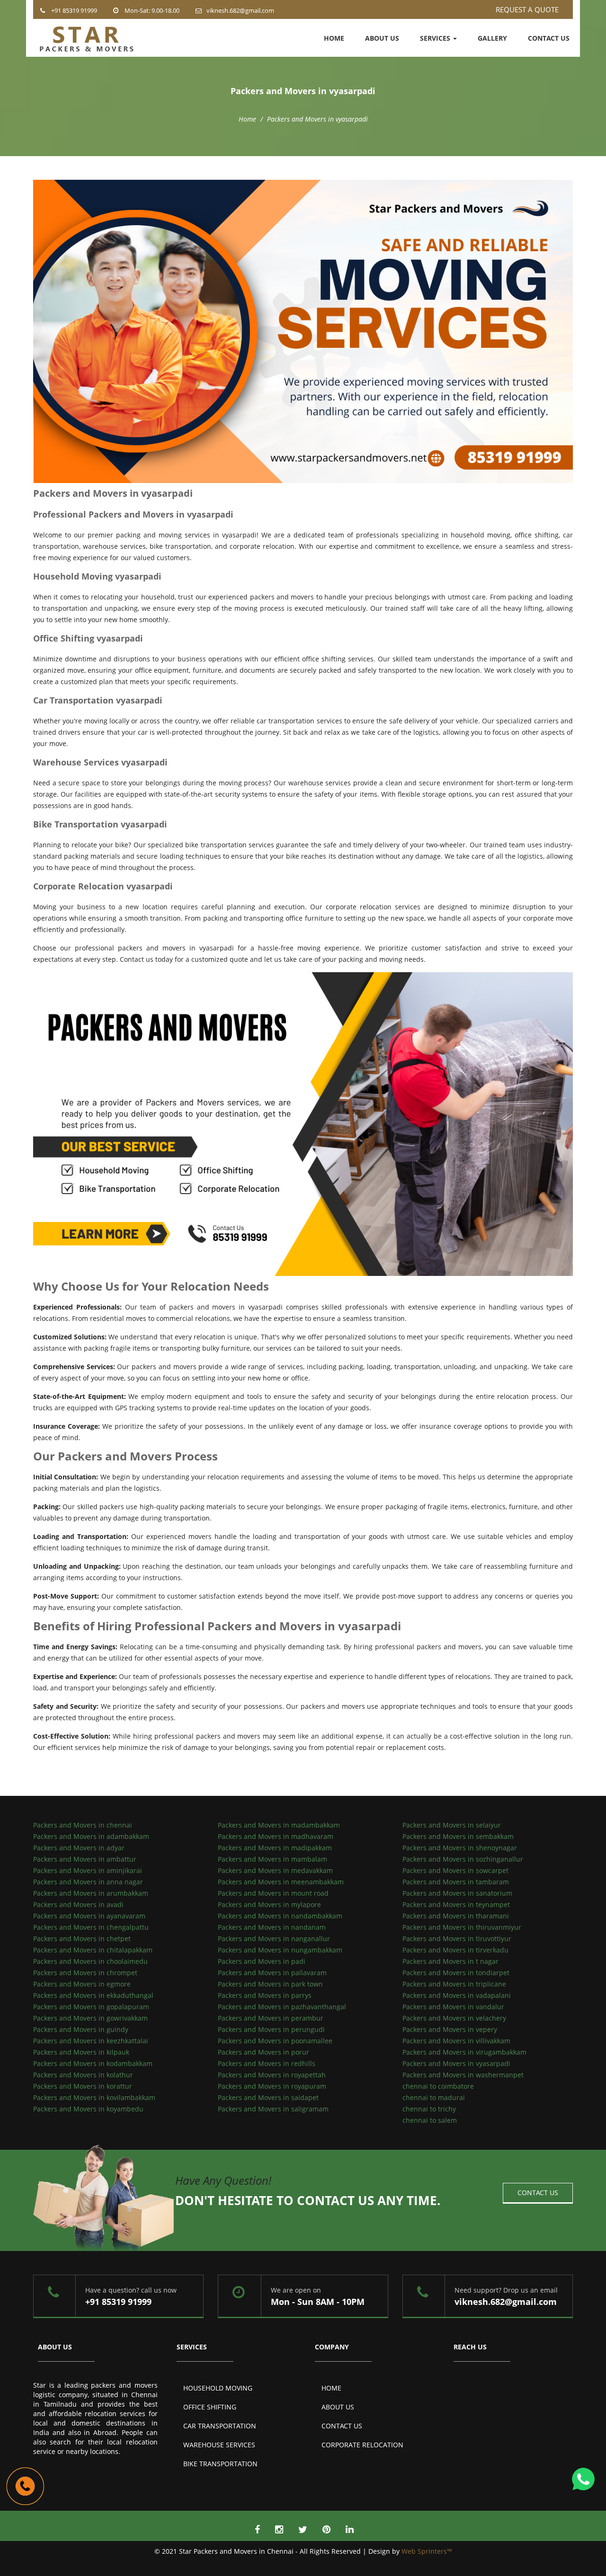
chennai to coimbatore (438, 2086)
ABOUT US (382, 38)
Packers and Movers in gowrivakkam (90, 2018)
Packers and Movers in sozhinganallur (463, 1859)
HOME (334, 38)
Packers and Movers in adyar (79, 1848)
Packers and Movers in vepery (450, 2029)
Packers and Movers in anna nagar (88, 1882)
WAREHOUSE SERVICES (219, 2445)
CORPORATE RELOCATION (362, 2445)
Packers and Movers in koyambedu (88, 2109)
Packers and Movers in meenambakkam (281, 1882)
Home (247, 119)
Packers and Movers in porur (263, 2052)
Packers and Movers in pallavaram (272, 1973)
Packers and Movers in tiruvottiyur (457, 1939)
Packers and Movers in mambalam (272, 1859)
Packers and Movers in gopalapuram (91, 2007)
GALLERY (492, 38)
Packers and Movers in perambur (271, 2018)
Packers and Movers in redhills (267, 2063)
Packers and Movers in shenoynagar (460, 1848)
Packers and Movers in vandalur (453, 2007)
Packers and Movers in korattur (83, 2086)
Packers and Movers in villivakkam (456, 2041)
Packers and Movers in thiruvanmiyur (462, 1927)
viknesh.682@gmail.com (240, 10)
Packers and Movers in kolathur (83, 2075)
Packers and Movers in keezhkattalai (91, 2041)
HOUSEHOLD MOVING (218, 2388)
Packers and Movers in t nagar (450, 1961)
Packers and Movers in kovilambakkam (94, 2097)
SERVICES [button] (436, 38)
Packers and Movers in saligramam (273, 2109)
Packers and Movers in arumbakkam (91, 1893)
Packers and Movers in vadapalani (457, 1995)
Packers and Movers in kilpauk (81, 2052)
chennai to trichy (429, 2109)
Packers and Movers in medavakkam (275, 1870)
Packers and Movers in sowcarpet (455, 1870)
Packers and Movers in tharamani (456, 1916)
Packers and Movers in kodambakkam (93, 2063)
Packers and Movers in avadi (78, 1904)
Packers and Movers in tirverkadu (455, 1950)
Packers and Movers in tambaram (456, 1882)
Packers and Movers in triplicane (454, 1984)
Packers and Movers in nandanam (272, 1927)
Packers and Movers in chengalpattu (91, 1927)
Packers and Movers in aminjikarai (88, 1870)
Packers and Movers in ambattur (85, 1859)
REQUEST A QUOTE (527, 9)
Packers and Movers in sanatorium (457, 1893)
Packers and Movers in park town (270, 1984)
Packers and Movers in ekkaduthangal (93, 1995)
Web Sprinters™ (427, 2551)
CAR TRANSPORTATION (220, 2426)
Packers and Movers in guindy (81, 2029)
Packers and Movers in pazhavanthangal (282, 2007)
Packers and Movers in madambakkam (279, 1825)
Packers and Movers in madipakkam (275, 1848)
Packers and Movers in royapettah (272, 2075)
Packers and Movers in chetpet (82, 1939)
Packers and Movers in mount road (273, 1893)
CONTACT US (549, 38)
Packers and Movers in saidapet (268, 2097)
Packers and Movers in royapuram (272, 2086)
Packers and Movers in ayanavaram (89, 1916)
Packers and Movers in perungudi (271, 2029)
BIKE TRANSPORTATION (220, 2464)
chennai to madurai (434, 2097)
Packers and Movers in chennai (83, 1825)
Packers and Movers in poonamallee (275, 2041)
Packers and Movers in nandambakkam (280, 1916)
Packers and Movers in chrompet (85, 1973)
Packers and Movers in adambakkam (91, 1836)
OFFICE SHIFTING (210, 2407)
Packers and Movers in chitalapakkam (93, 1950)
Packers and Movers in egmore (82, 1984)
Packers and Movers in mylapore (269, 1904)
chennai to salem (430, 2120)
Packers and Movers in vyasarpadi (456, 2063)
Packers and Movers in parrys (265, 1995)
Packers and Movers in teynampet (456, 1904)
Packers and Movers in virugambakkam (464, 2052)
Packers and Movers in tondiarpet (456, 1973)
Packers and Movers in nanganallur (274, 1939)
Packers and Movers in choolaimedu (90, 1961)
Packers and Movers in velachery (454, 2018)
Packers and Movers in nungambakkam (280, 1950)
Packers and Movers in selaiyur (452, 1825)
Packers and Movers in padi (262, 1961)
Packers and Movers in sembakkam (458, 1836)
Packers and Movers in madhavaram (276, 1836)
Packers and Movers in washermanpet (463, 2075)
